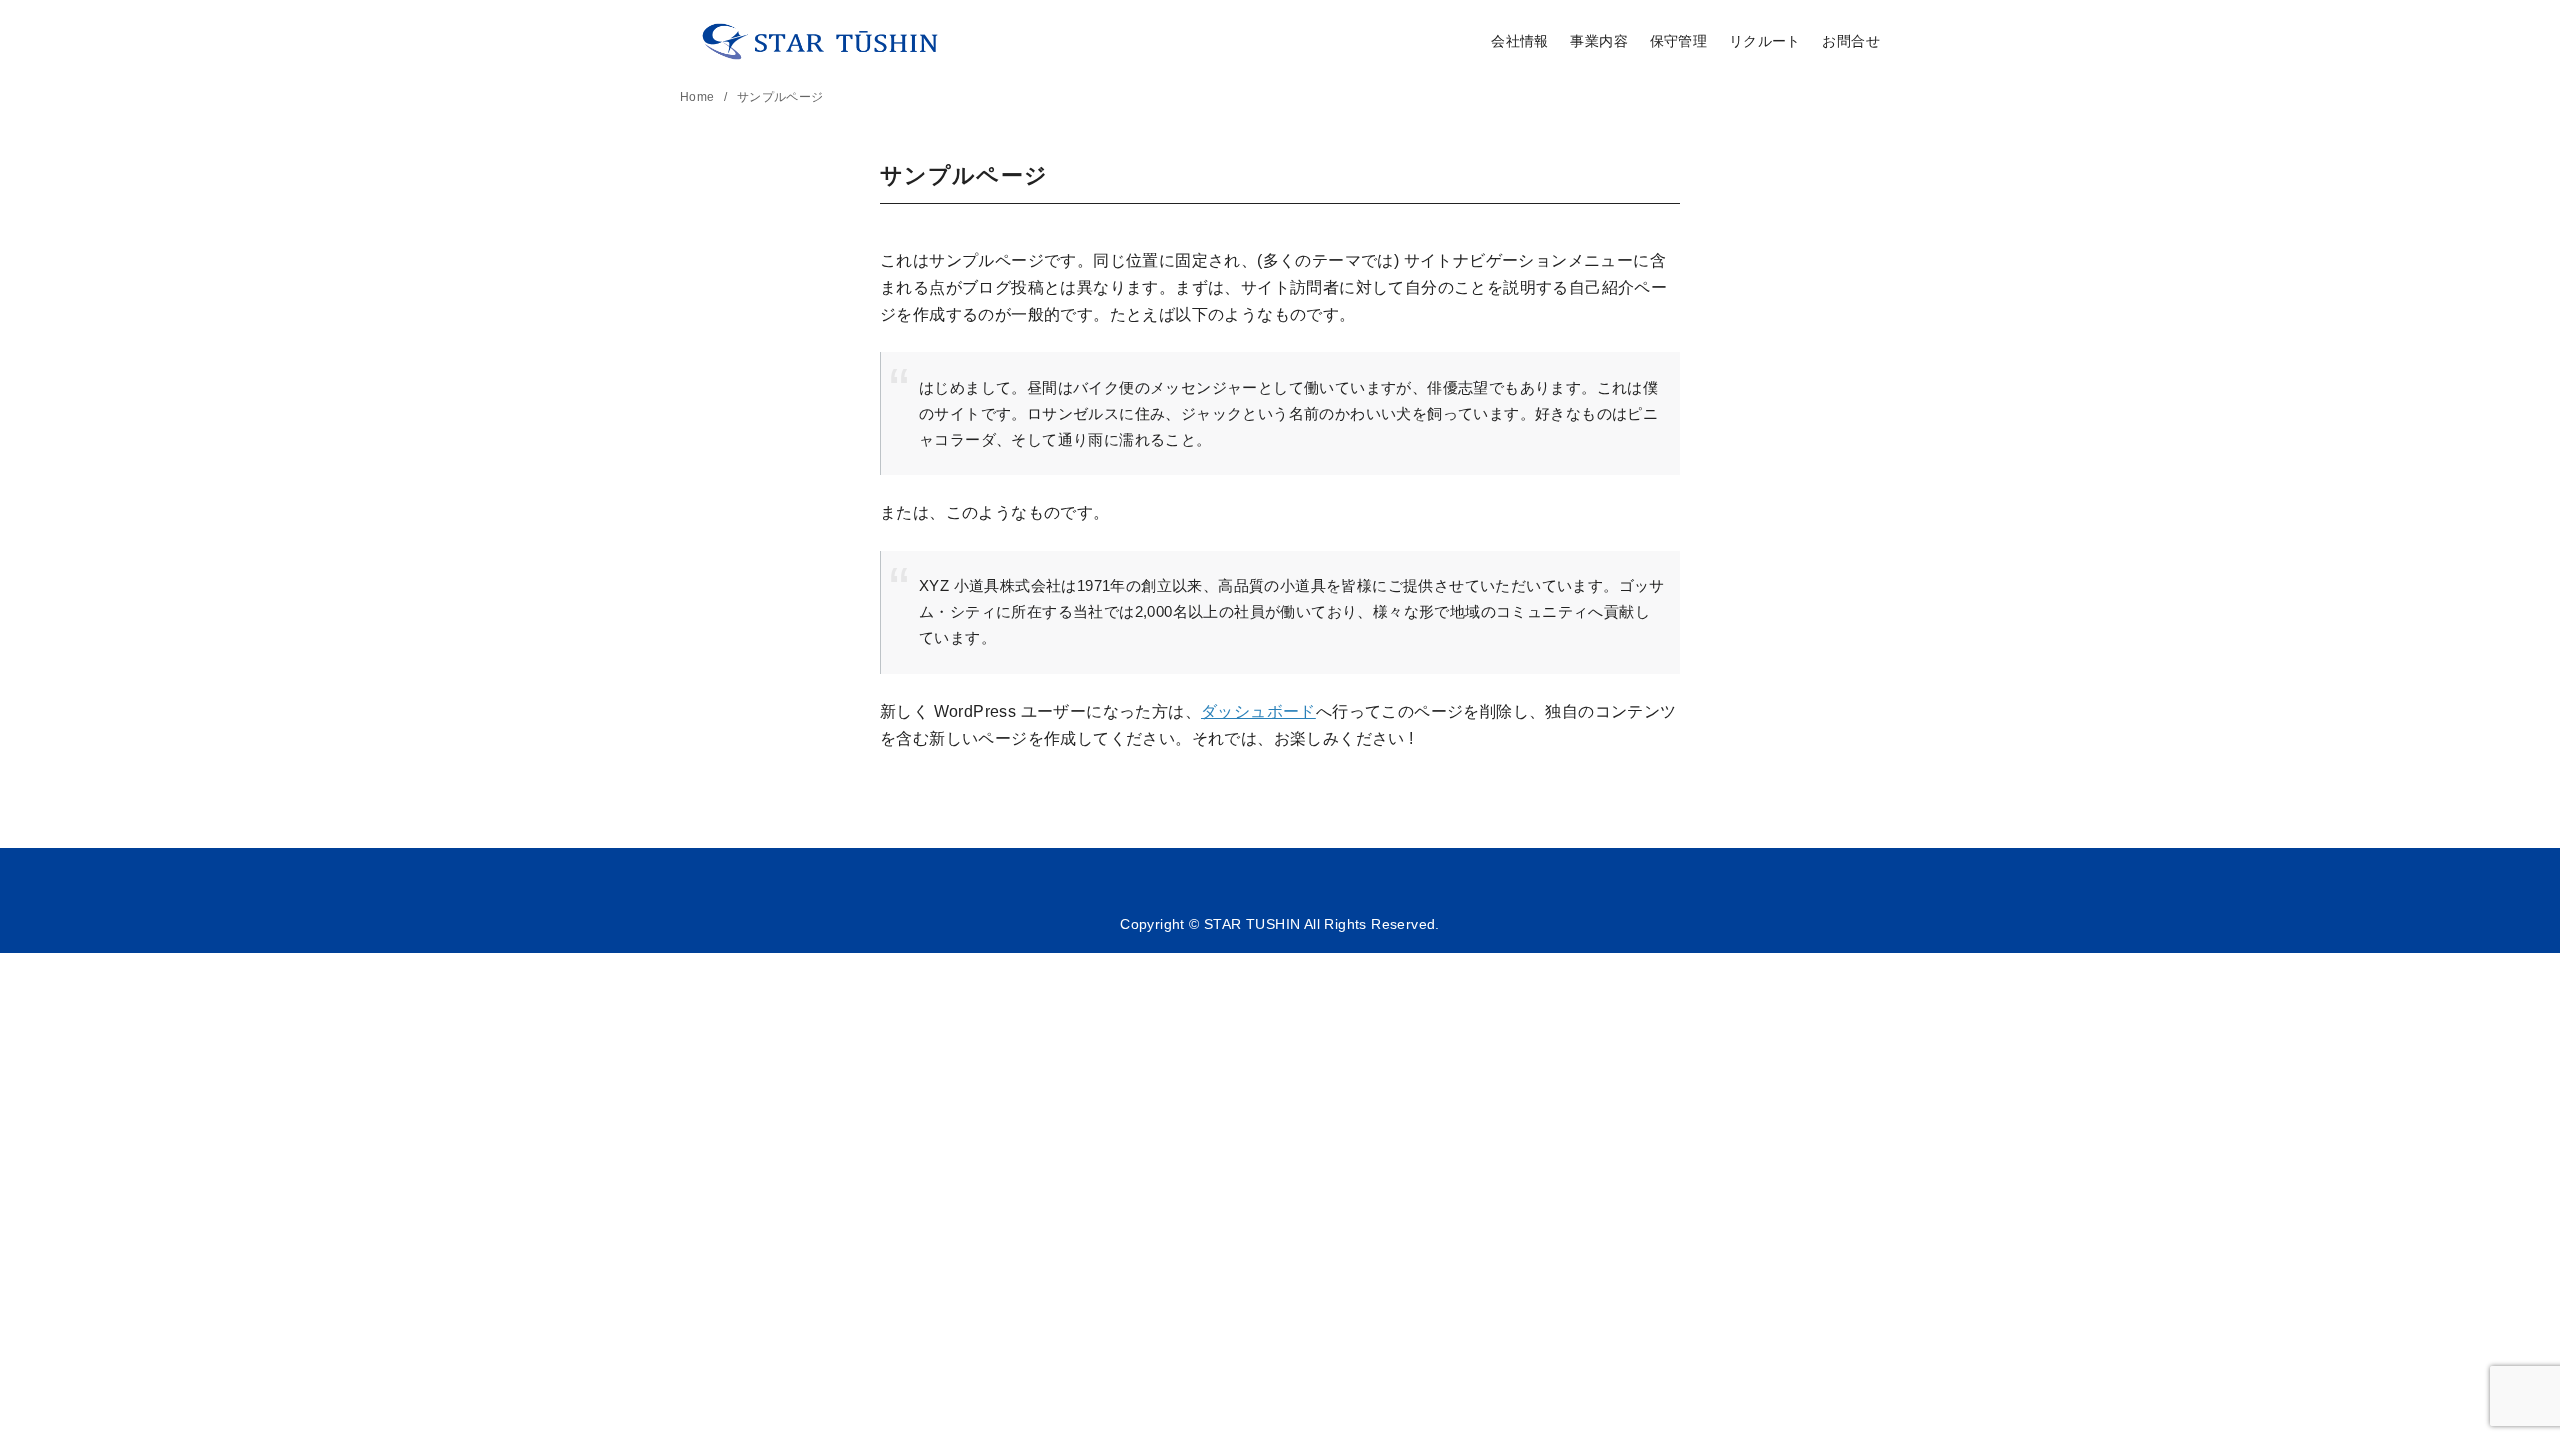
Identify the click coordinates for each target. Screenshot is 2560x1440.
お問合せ (1851, 41)
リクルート (1765, 41)
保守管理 (1679, 41)
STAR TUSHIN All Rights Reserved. (1320, 924)
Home (699, 97)
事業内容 (1599, 41)
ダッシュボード (1258, 711)
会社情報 (1520, 41)
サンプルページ (780, 97)
